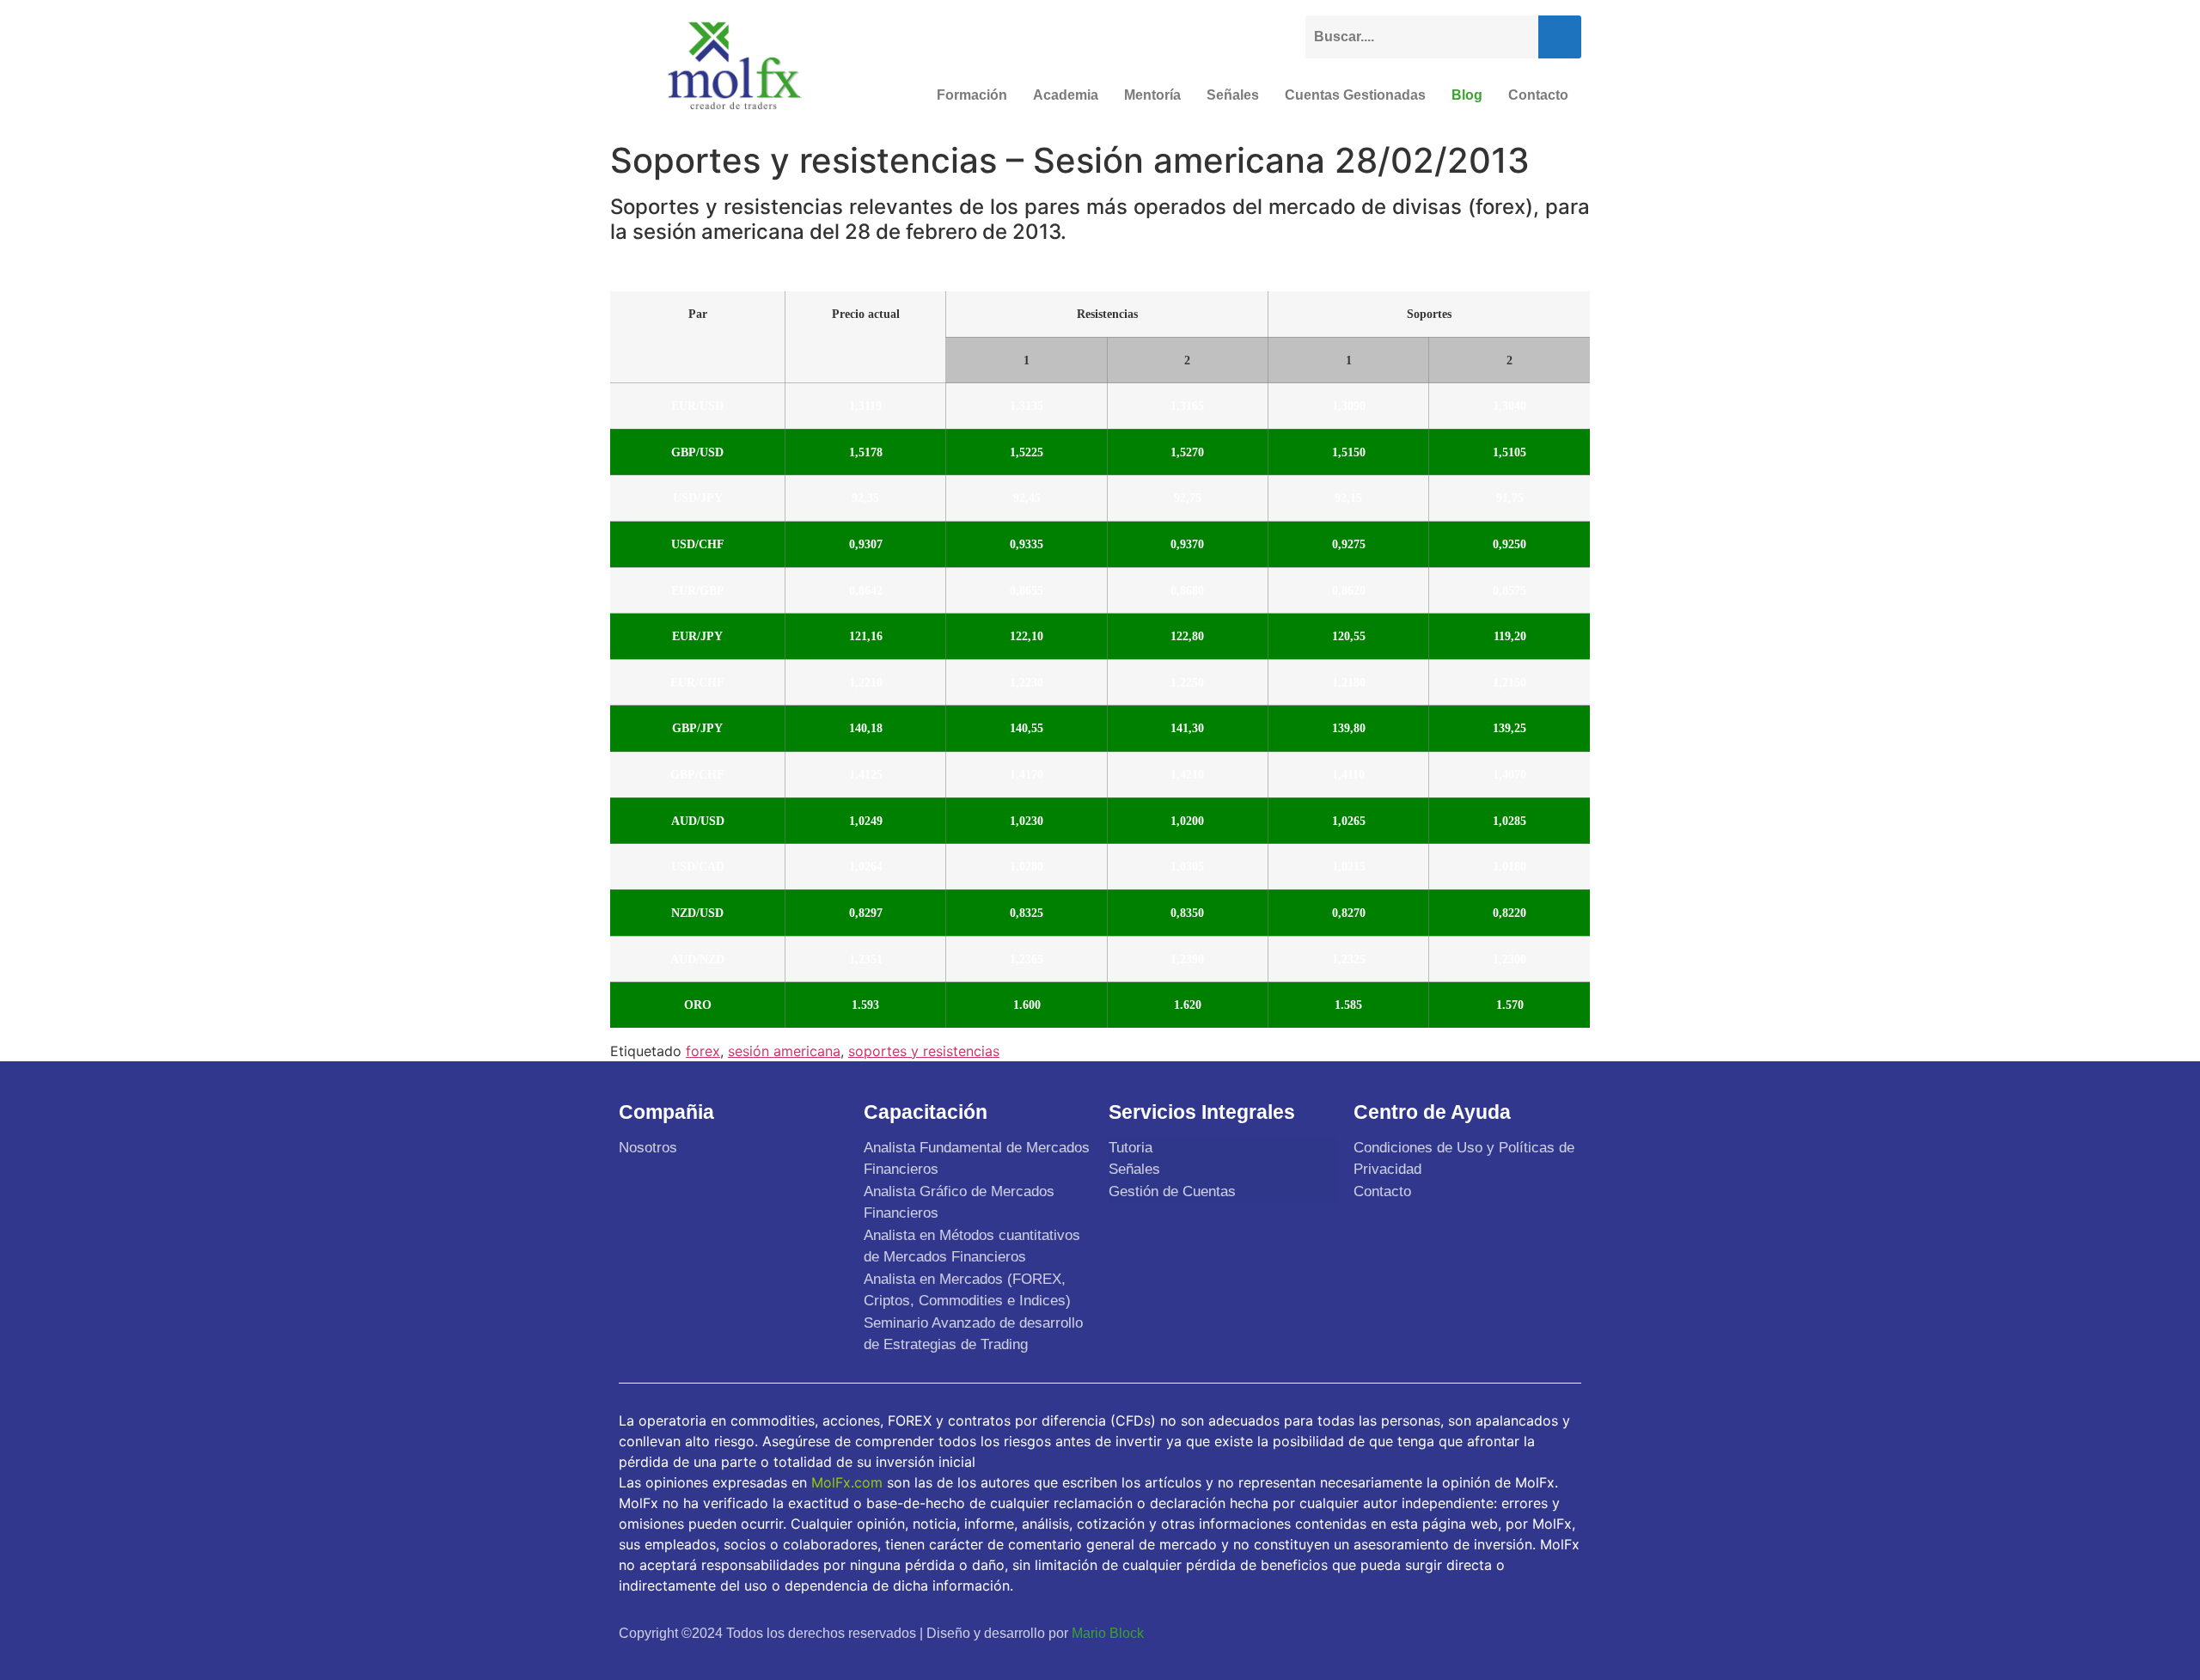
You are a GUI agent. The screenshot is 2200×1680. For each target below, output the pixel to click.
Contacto (1538, 95)
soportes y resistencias (924, 1051)
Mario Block (1108, 1633)
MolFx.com (847, 1482)
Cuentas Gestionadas (1355, 95)
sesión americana (784, 1051)
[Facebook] (1441, 1633)
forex (703, 1051)
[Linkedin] (1562, 1633)
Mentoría (1152, 95)
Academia (1066, 95)
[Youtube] (1522, 1633)
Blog (1467, 95)
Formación (972, 95)
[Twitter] (1482, 1633)
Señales (1233, 95)
